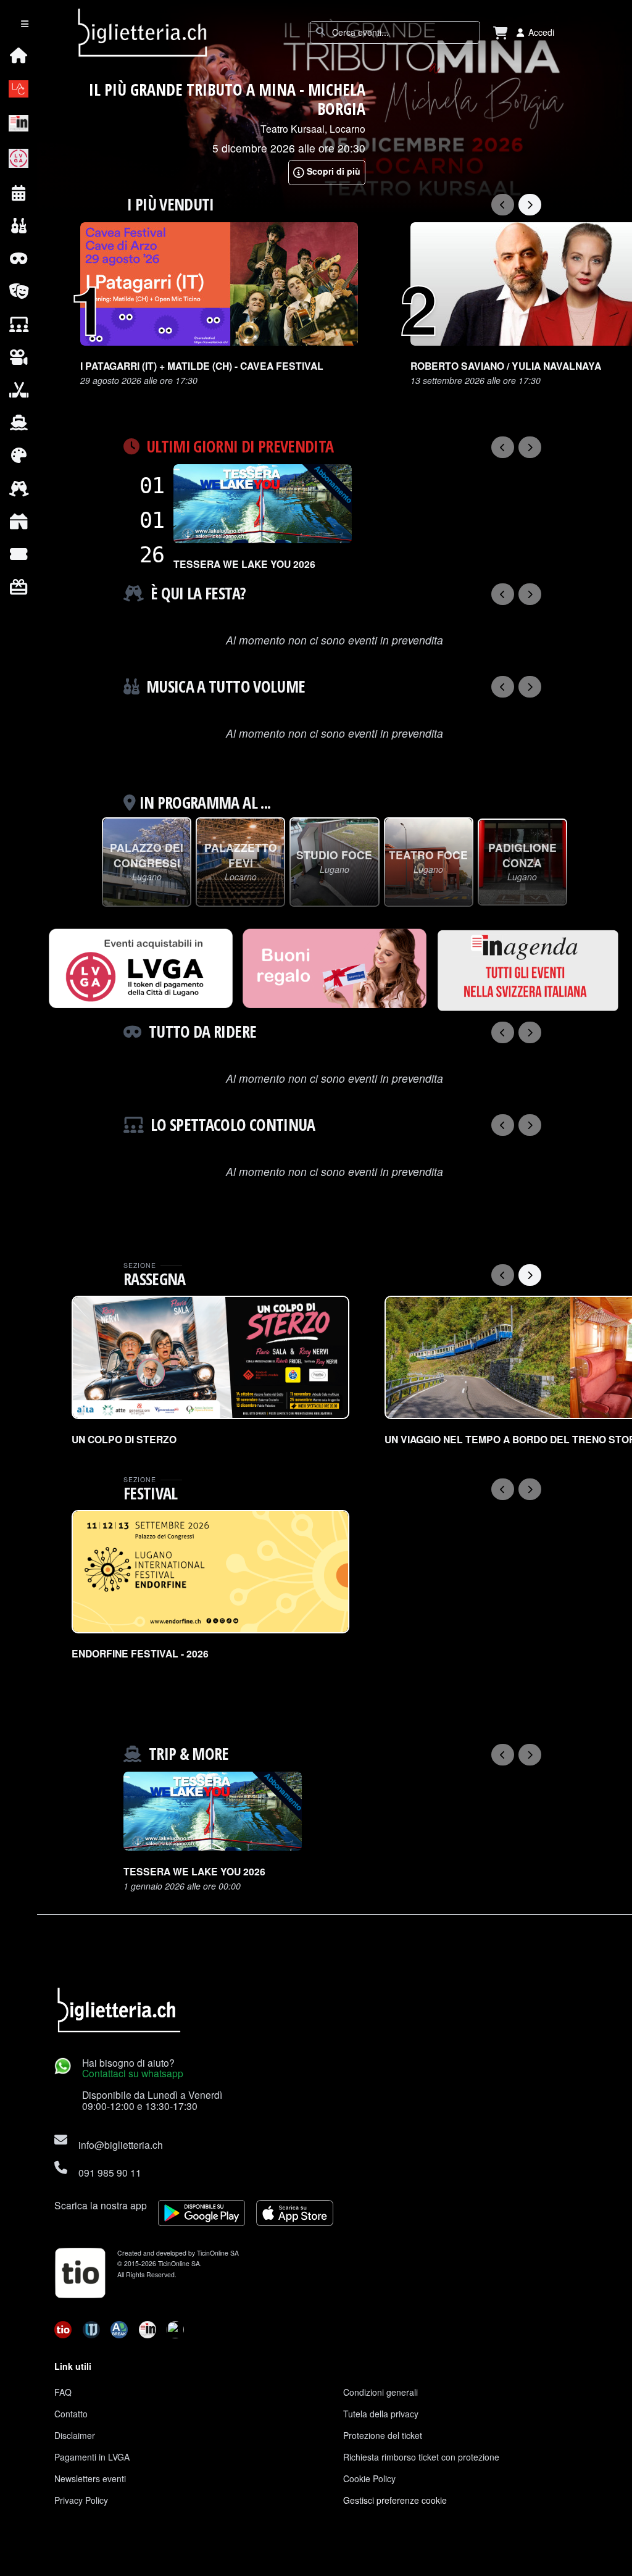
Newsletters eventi (90, 2478)
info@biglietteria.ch (121, 2145)
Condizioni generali (380, 2392)
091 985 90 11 (110, 2172)
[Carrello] (501, 32)
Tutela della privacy (381, 2414)
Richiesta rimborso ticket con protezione (421, 2457)
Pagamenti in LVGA (92, 2457)
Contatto (71, 2414)
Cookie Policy (369, 2478)
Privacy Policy (81, 2500)
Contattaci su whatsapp (133, 2073)
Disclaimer (75, 2435)
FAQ (63, 2392)
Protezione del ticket (383, 2435)
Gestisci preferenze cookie (395, 2500)
